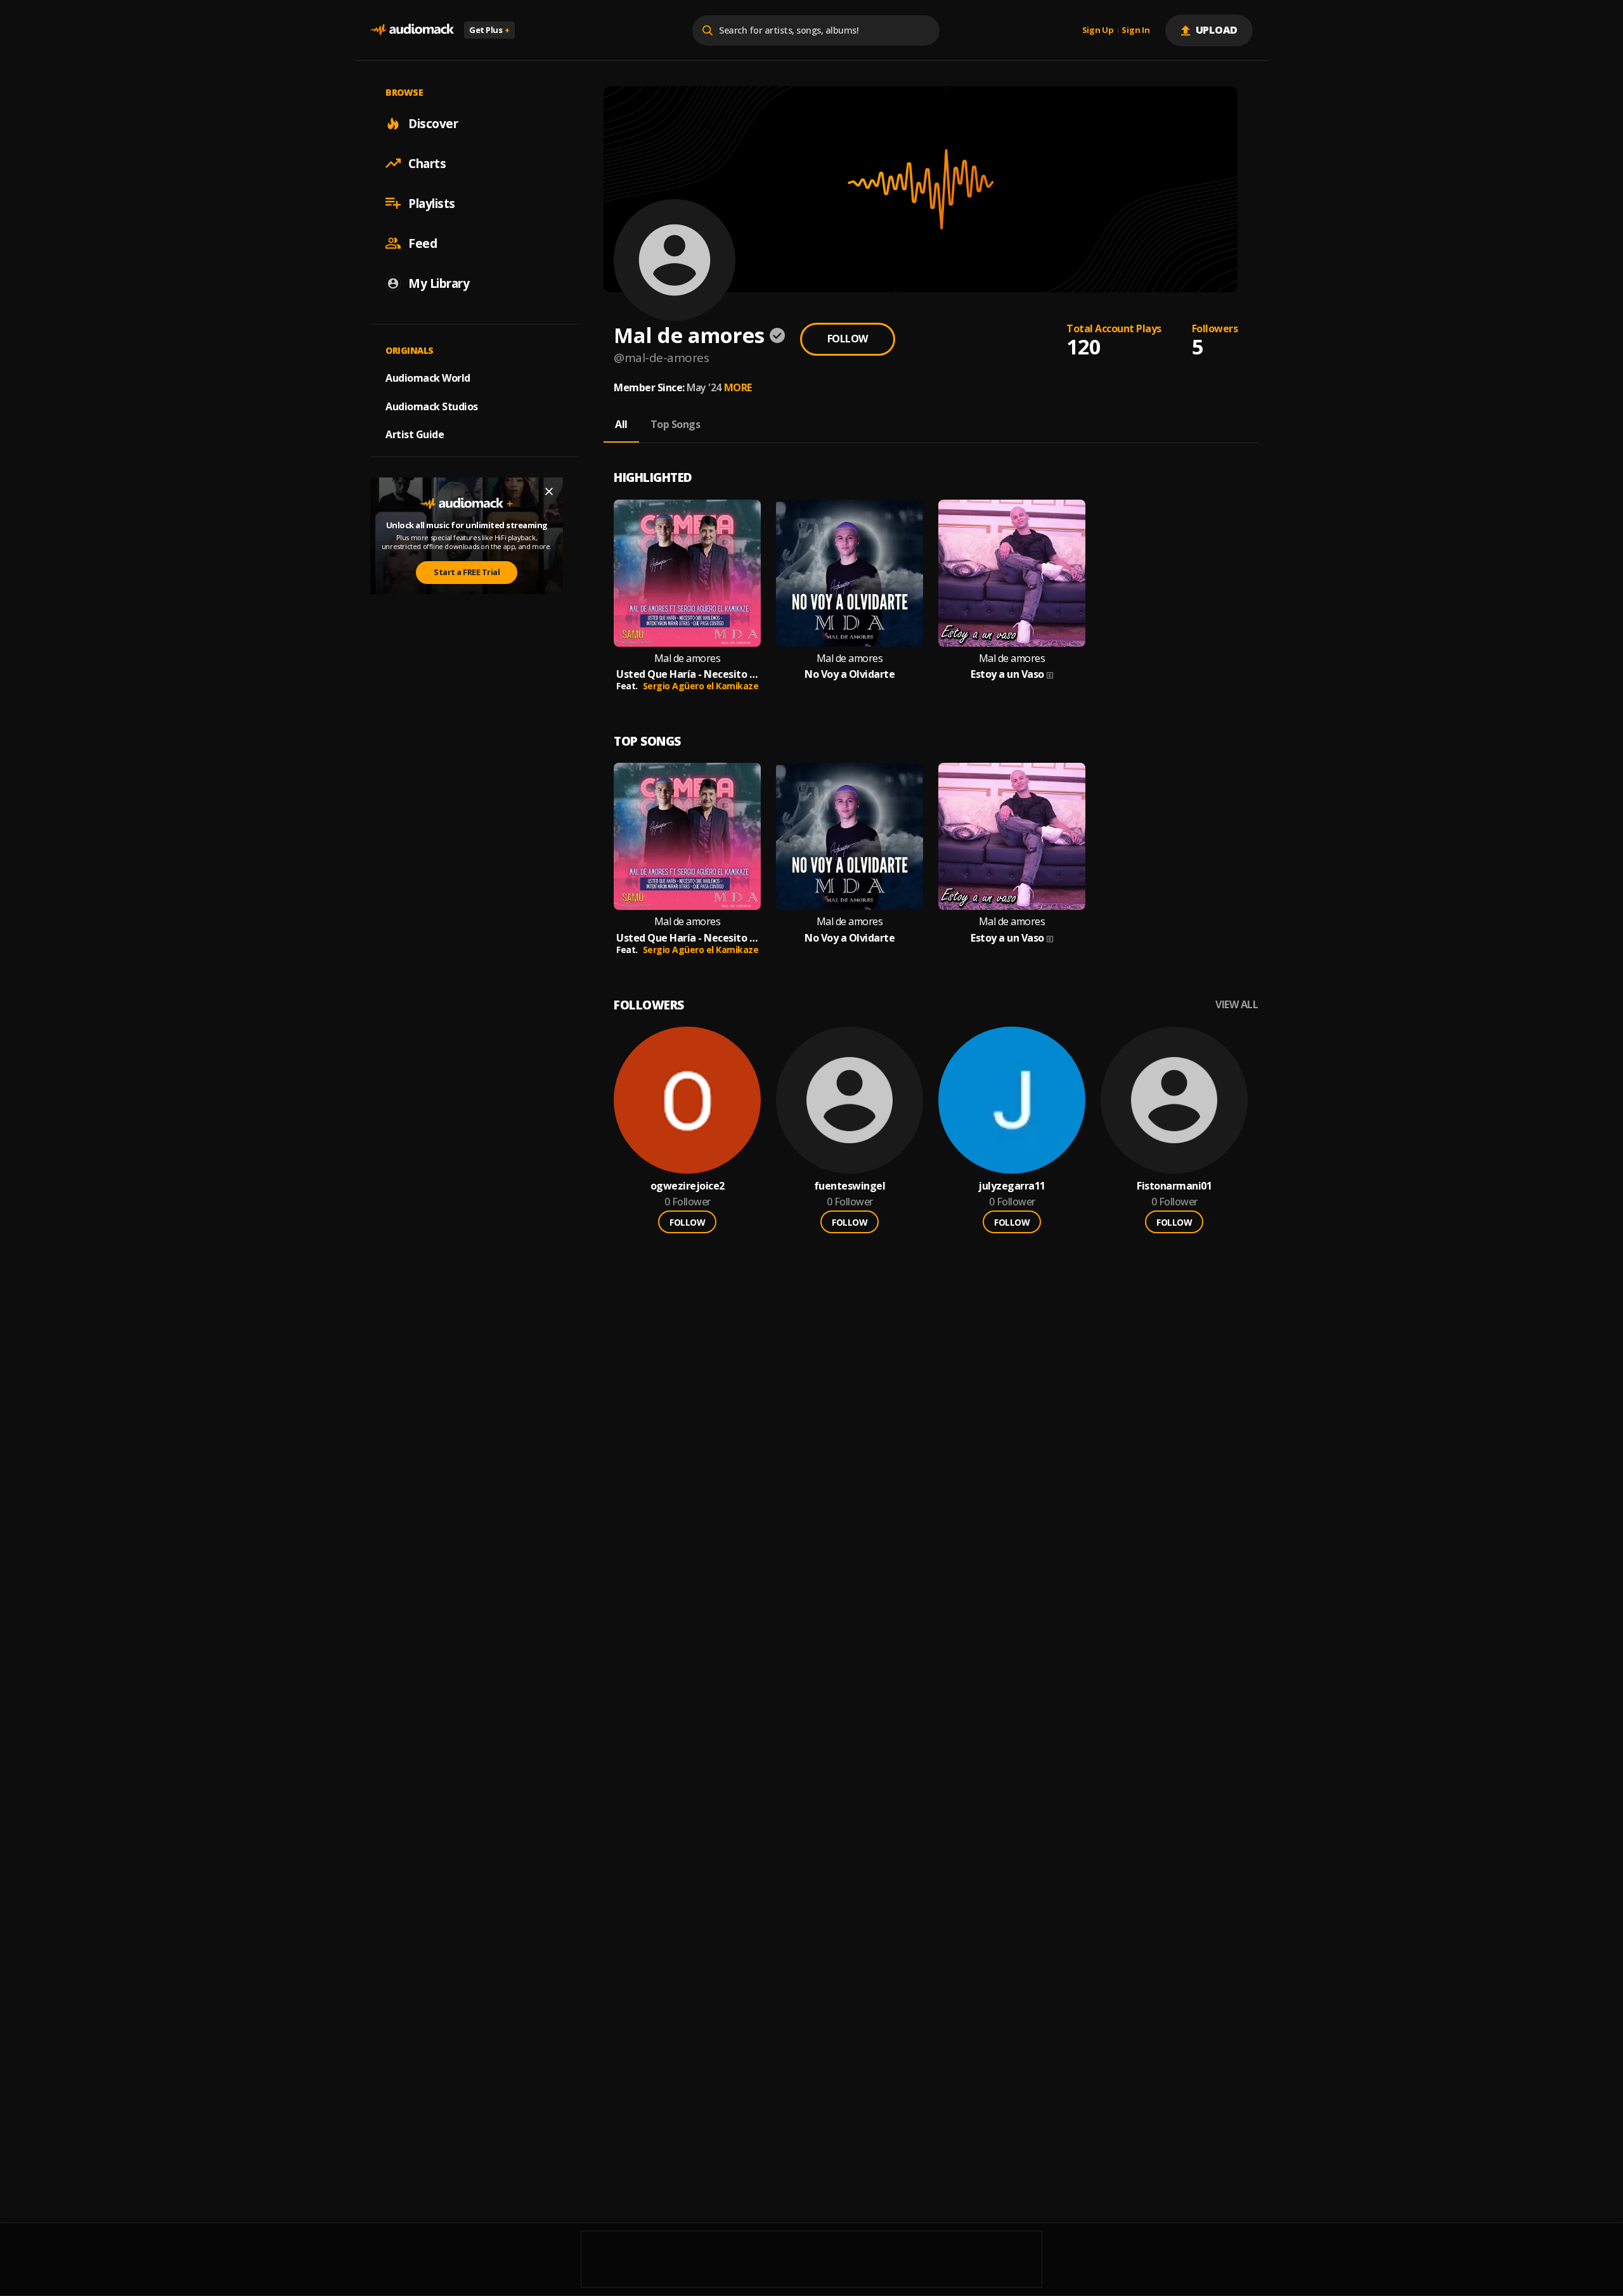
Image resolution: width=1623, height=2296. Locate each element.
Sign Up (1098, 30)
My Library (439, 283)
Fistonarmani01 (1174, 1186)
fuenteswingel (850, 1186)
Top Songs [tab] (676, 424)
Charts (427, 163)
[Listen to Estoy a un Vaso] (1012, 573)
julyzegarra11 (1012, 1186)
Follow (848, 339)
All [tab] (621, 424)
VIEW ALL (1237, 1005)
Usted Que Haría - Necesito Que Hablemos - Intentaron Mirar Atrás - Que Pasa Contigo (687, 674)
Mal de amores (688, 658)
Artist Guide (415, 434)
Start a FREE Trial (467, 572)
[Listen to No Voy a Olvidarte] (850, 573)
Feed (423, 243)
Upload (1217, 30)
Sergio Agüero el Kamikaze (701, 686)
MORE (738, 387)
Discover (433, 123)
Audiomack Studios (432, 406)
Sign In (1135, 30)
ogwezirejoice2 (688, 1186)
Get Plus (489, 30)
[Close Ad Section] (549, 491)
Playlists (432, 203)
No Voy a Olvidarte (850, 674)
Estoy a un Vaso (1007, 674)
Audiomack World (428, 377)
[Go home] (412, 30)
